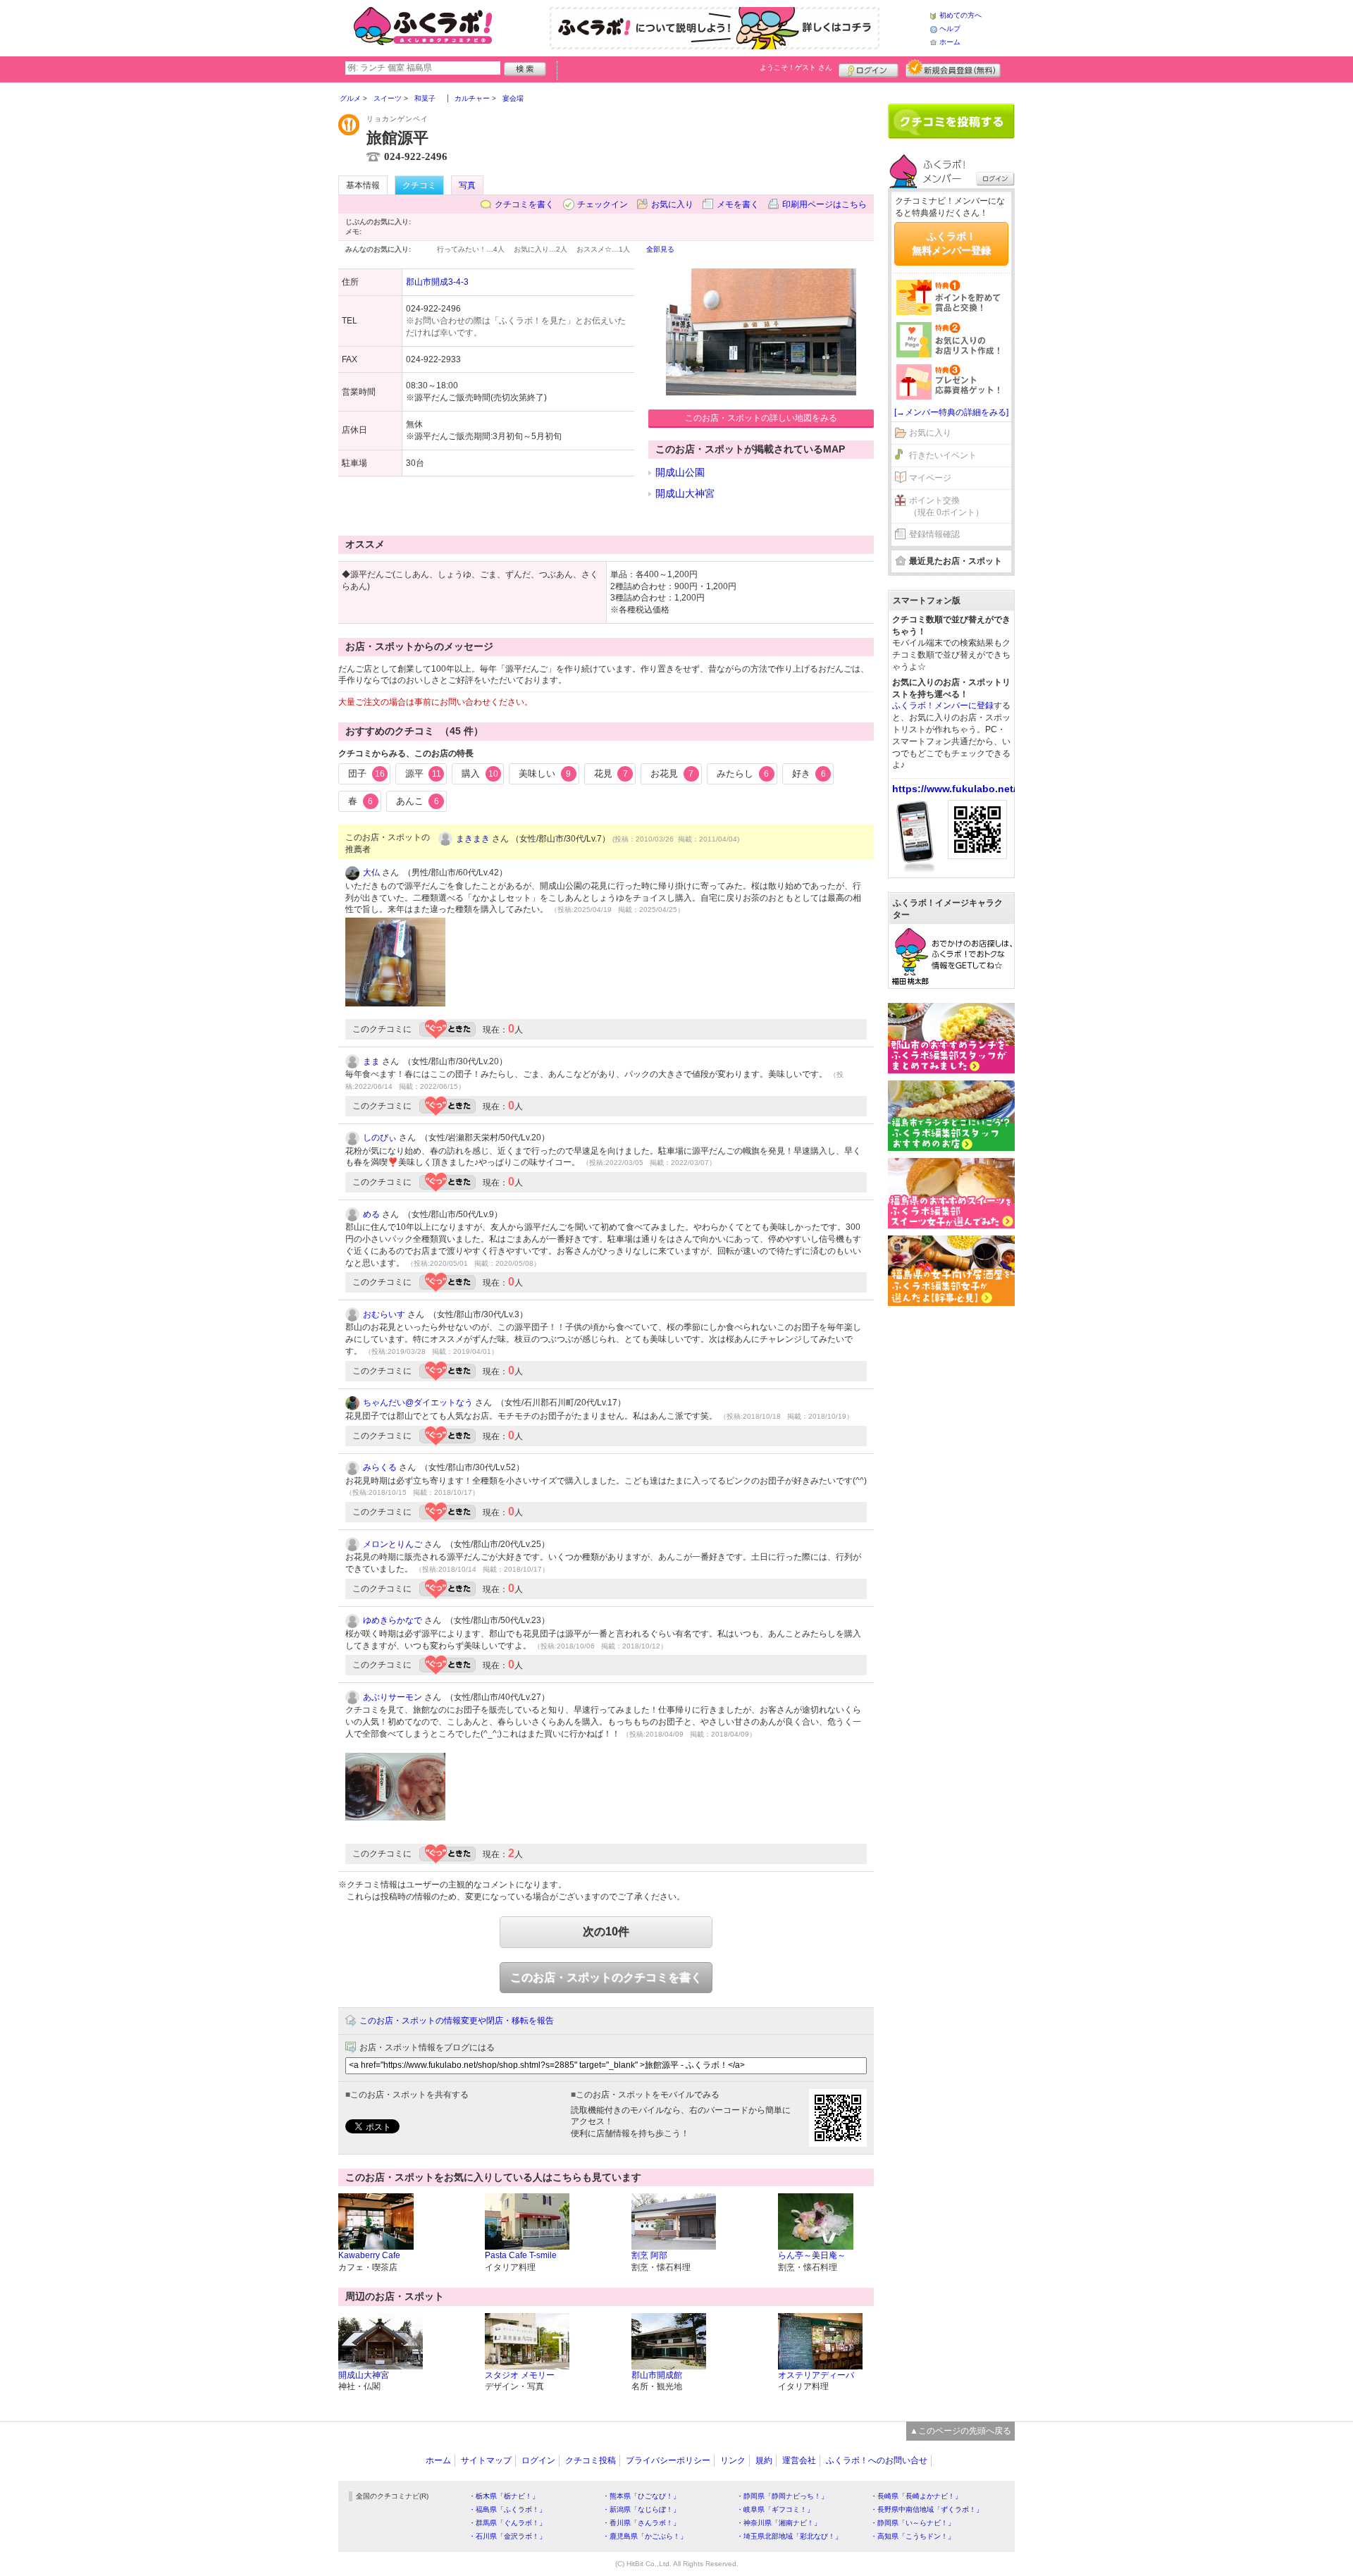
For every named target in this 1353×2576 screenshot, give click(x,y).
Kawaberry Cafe (369, 2255)
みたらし (743, 774)
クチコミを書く (524, 204)
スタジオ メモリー (520, 2375)
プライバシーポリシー (668, 2460)
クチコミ (419, 185)
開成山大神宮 (685, 493)
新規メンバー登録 (953, 68)
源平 (423, 774)
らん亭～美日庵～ (812, 2255)
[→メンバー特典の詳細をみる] (951, 412)
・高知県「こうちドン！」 (913, 2536)
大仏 (371, 873)
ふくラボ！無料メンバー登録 (951, 243)
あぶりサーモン (393, 1697)
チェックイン (603, 204)
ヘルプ (950, 29)
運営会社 (799, 2460)
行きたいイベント (943, 455)
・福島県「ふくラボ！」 (507, 2509)
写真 (467, 185)
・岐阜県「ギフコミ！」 (775, 2509)
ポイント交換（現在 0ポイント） (946, 506)
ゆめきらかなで (393, 1620)
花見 (611, 774)
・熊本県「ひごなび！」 (641, 2496)
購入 (480, 774)
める (371, 1214)
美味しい (545, 774)
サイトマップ (486, 2460)
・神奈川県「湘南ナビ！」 (779, 2523)
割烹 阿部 (649, 2255)
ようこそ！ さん (796, 67)
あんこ (418, 801)
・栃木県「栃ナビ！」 (504, 2496)
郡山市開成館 (657, 2375)
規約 (764, 2460)
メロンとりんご (393, 1544)
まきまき (473, 839)
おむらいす (384, 1314)
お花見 (672, 774)
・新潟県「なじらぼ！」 (641, 2509)
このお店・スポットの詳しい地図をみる (761, 418)
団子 (366, 774)
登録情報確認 (934, 534)
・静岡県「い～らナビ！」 (913, 2523)
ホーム (950, 42)
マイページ (930, 478)
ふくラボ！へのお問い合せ (877, 2460)
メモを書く (738, 204)
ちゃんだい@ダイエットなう (418, 1403)
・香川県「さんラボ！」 (641, 2523)
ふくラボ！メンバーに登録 (943, 705)
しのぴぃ (380, 1138)
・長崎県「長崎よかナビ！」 (916, 2496)
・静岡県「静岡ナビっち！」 (782, 2496)
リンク (733, 2460)
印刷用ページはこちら (824, 204)
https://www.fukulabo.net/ (954, 789)
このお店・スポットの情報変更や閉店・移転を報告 (457, 2021)
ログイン (869, 68)
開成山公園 (680, 472)
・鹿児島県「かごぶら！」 (645, 2536)
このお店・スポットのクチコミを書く (606, 1977)
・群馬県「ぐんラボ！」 (507, 2523)
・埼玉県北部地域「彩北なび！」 (789, 2536)
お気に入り (672, 204)
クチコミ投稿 (591, 2460)
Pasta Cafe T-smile (521, 2255)
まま (371, 1061)
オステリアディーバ (816, 2375)
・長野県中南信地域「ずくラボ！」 (927, 2509)
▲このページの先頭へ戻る (960, 2431)
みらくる (380, 1467)
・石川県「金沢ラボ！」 (507, 2536)
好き (809, 774)
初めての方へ (960, 15)
